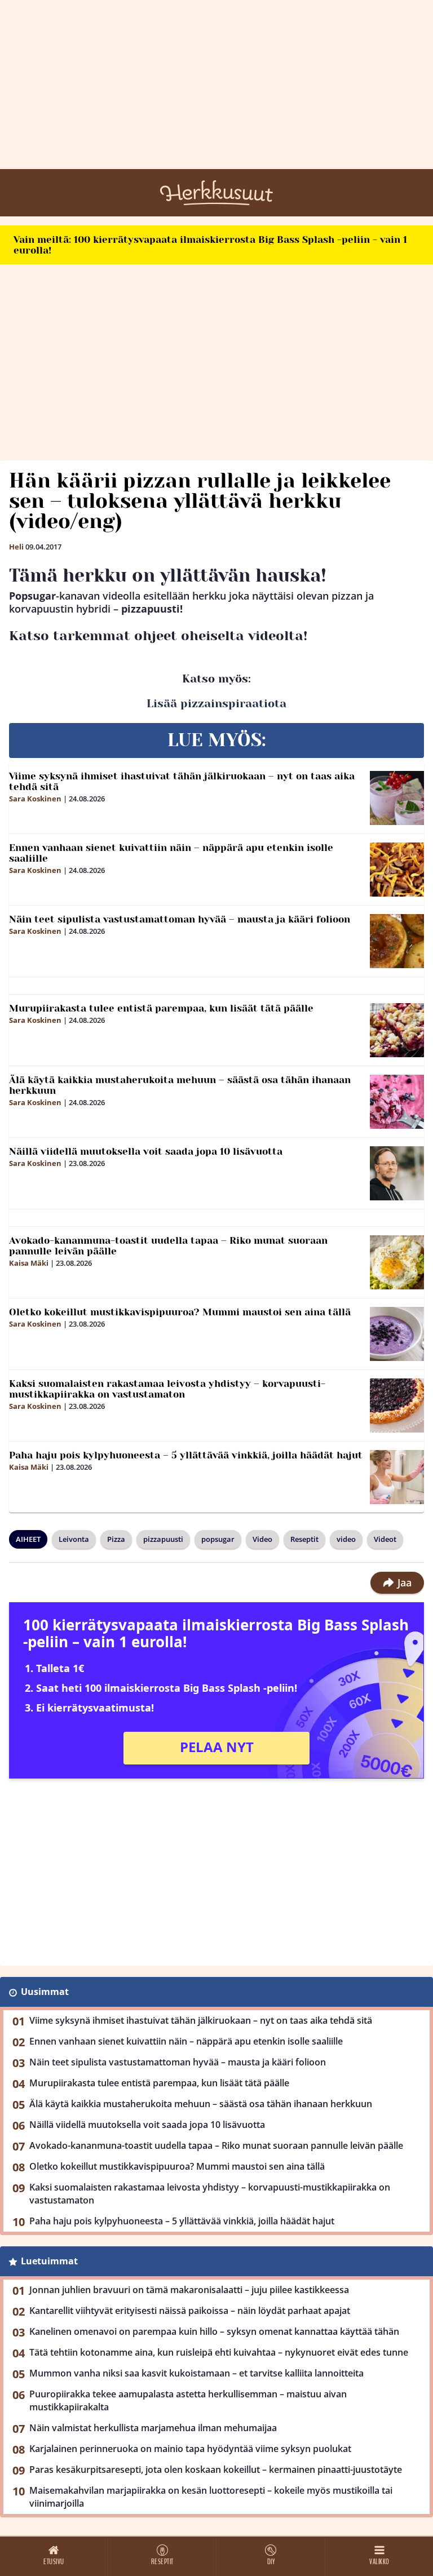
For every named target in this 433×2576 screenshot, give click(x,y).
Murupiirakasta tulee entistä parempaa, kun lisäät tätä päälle (161, 1008)
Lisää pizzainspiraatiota (216, 704)
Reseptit (304, 1539)
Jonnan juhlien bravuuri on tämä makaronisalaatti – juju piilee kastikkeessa (189, 2290)
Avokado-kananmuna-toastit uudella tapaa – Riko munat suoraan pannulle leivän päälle (168, 1246)
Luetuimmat (49, 2261)
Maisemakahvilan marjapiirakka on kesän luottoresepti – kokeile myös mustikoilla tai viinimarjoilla (211, 2497)
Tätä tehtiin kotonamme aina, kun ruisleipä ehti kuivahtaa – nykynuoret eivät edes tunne (219, 2352)
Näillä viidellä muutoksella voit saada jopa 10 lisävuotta (146, 1151)
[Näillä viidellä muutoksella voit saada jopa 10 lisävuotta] (397, 1173)
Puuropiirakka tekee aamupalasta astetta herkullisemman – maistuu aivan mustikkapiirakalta (188, 2400)
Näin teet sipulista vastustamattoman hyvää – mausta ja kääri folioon (180, 919)
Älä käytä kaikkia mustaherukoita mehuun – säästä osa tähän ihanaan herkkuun (180, 1085)
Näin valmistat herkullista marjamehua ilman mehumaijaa (153, 2428)
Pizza (116, 1539)
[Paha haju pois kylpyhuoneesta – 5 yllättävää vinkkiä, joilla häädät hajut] (397, 1477)
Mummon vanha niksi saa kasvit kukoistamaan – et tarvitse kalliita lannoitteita (196, 2373)
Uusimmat (45, 1992)
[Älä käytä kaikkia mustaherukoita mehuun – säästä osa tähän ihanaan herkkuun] (397, 1102)
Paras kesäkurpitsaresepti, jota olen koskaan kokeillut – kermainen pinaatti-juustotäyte (216, 2469)
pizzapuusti (163, 1539)
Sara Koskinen (35, 799)
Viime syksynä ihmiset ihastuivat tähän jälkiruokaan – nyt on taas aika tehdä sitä (182, 781)
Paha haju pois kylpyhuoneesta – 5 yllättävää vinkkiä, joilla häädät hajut (186, 1455)
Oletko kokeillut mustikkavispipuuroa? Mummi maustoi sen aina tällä (180, 1312)
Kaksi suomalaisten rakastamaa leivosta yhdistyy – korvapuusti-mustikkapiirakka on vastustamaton (167, 1389)
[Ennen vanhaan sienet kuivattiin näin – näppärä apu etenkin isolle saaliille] (397, 870)
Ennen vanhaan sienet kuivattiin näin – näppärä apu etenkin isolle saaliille (171, 853)
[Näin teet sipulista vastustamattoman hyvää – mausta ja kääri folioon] (397, 941)
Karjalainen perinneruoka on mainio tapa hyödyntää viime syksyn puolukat (190, 2449)
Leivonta (74, 1539)
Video (262, 1539)
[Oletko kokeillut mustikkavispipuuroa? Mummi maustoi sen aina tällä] (397, 1334)
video (346, 1539)
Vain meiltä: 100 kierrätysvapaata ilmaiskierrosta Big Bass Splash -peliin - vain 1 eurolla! (210, 245)
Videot (385, 1539)
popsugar (218, 1539)
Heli (16, 547)
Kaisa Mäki (29, 1263)
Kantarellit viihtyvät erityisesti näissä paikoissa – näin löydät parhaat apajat (190, 2311)
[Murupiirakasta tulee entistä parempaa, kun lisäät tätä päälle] (397, 1030)
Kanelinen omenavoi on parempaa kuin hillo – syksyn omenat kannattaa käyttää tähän (214, 2331)
